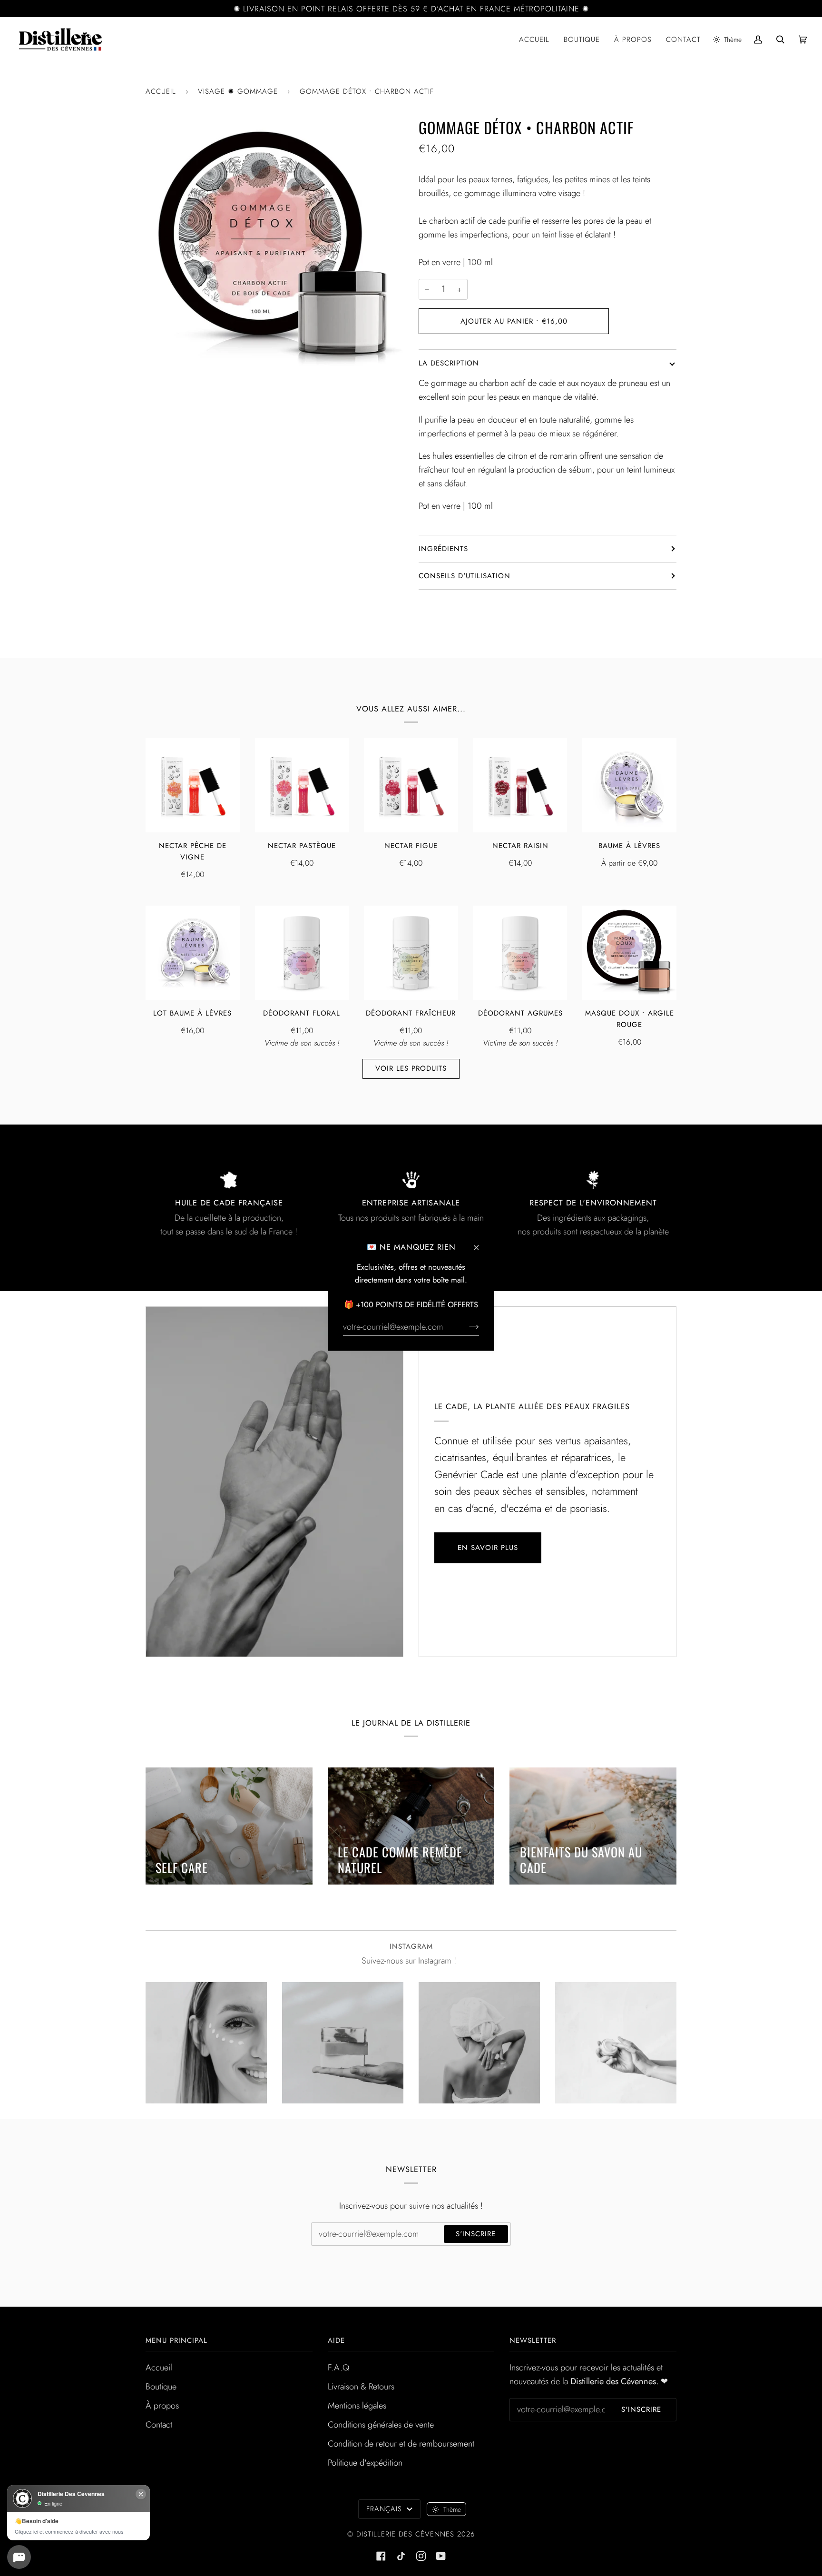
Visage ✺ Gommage (238, 91)
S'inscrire (476, 2234)
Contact (159, 2425)
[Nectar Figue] (411, 785)
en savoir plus (488, 1548)
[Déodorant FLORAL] (302, 953)
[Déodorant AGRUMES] (520, 953)
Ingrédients (443, 549)
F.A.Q (338, 2368)
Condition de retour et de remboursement (401, 2444)
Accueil (161, 91)
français (386, 2509)
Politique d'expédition (365, 2463)
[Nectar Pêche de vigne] (193, 785)
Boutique (161, 2387)
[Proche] (480, 1243)
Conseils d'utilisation (465, 576)
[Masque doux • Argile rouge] (629, 953)
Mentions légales (357, 2406)
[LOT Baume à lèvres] (193, 953)
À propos (162, 2406)
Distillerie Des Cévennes (405, 2534)
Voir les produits (411, 1068)
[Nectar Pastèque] (302, 785)
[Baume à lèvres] (629, 785)
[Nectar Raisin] (520, 785)
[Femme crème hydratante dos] (479, 2043)
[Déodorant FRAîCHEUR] (411, 953)
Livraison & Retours (361, 2387)
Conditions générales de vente (381, 2425)
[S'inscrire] (466, 1326)
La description (449, 363)
